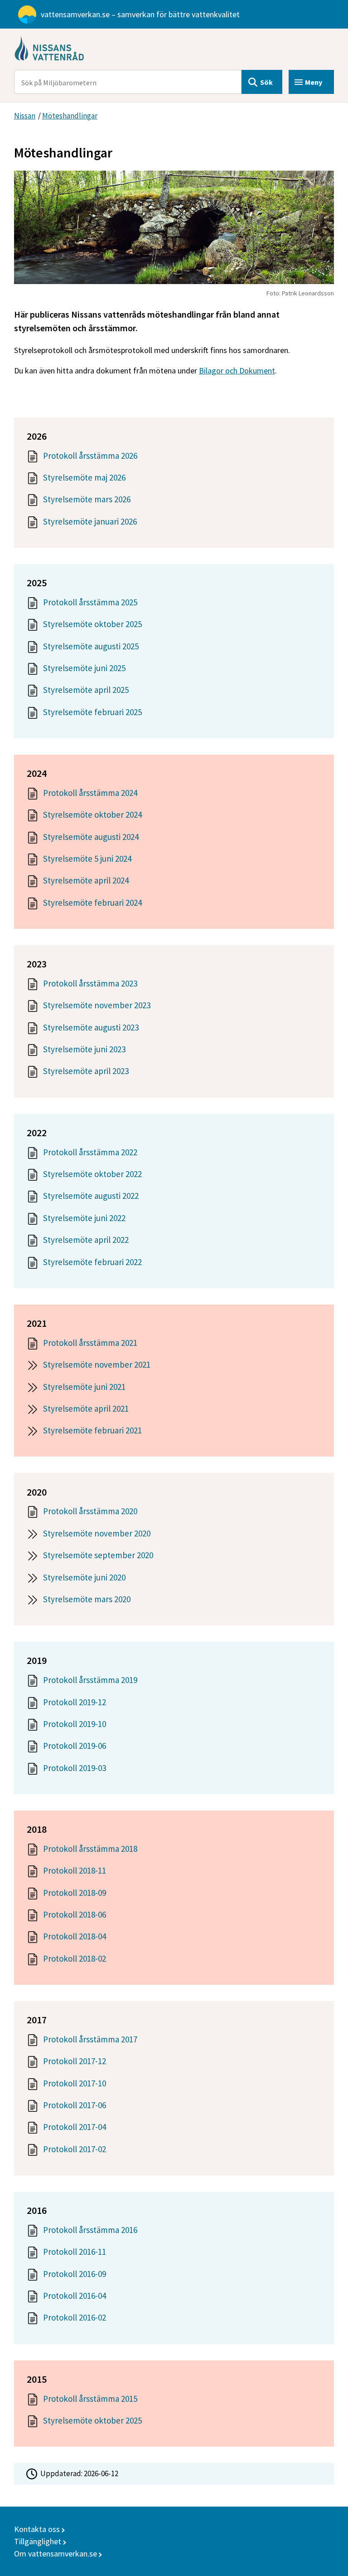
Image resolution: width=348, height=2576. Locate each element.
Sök (266, 82)
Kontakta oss (37, 2529)
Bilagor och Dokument (237, 370)
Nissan (25, 116)
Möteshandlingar (70, 116)
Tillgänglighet (38, 2541)
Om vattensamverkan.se (56, 2554)
